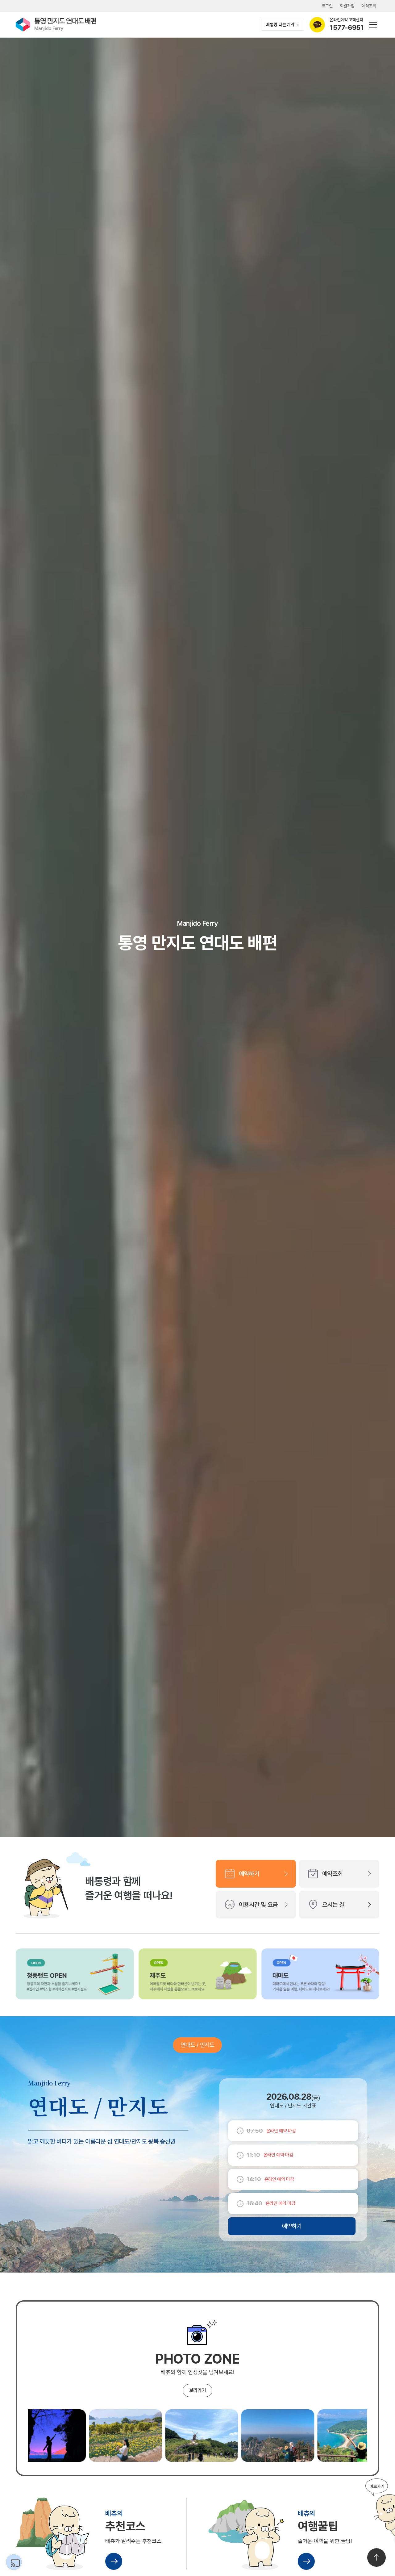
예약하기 (249, 1874)
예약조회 (369, 6)
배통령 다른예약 (280, 25)
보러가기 (198, 2390)
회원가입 (347, 6)
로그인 (327, 6)
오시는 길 (333, 1905)
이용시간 (258, 1905)
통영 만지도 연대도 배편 (65, 24)
